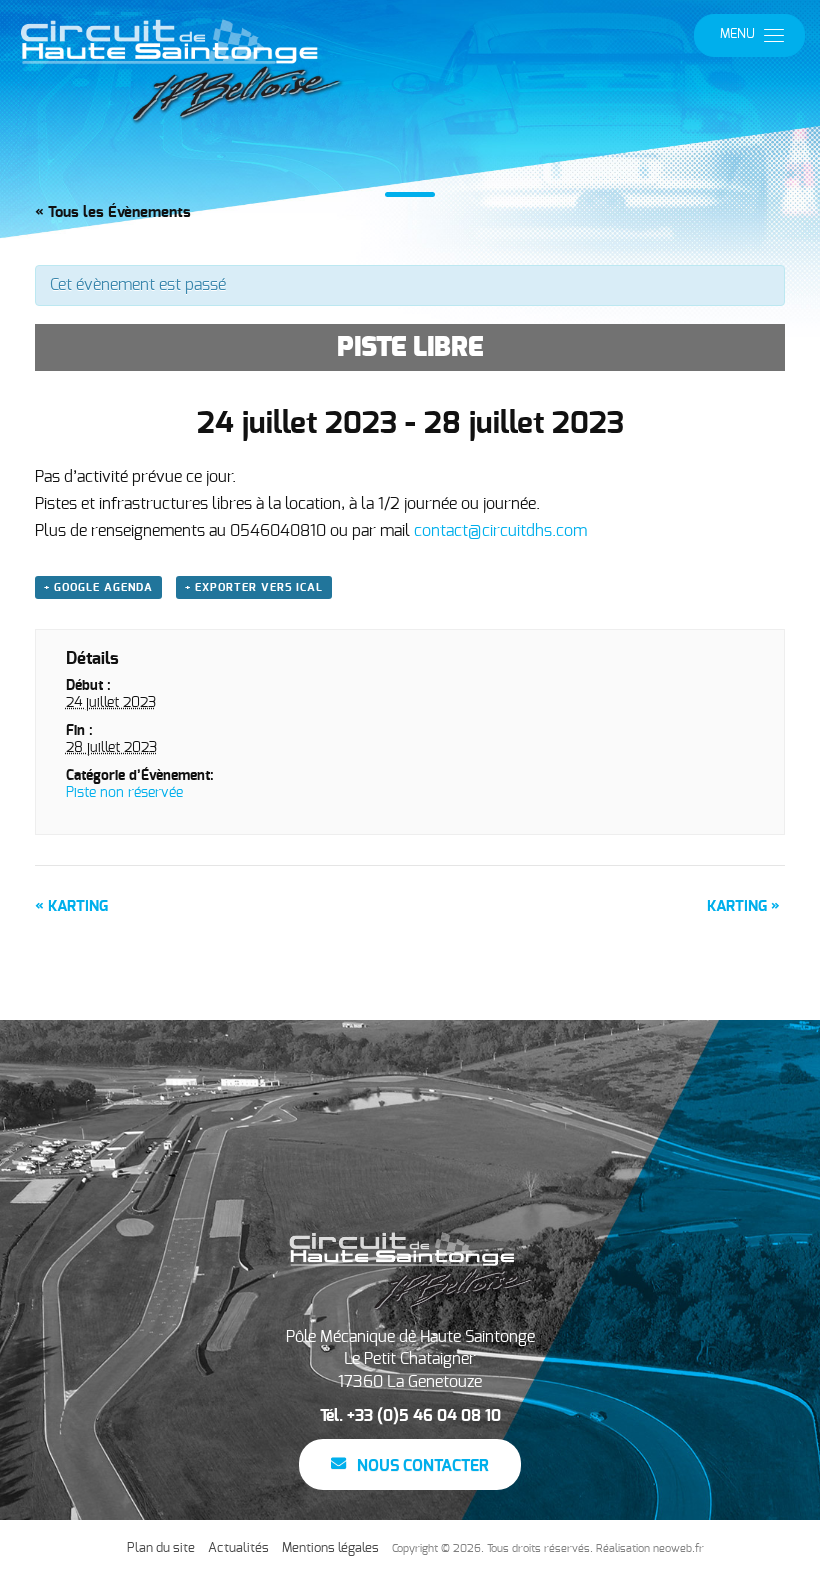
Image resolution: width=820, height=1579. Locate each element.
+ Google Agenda (98, 587)
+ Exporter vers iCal (254, 587)
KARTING (71, 906)
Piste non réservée (124, 793)
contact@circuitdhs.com (500, 531)
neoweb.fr (678, 1548)
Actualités (238, 1548)
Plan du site (161, 1548)
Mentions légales (330, 1548)
